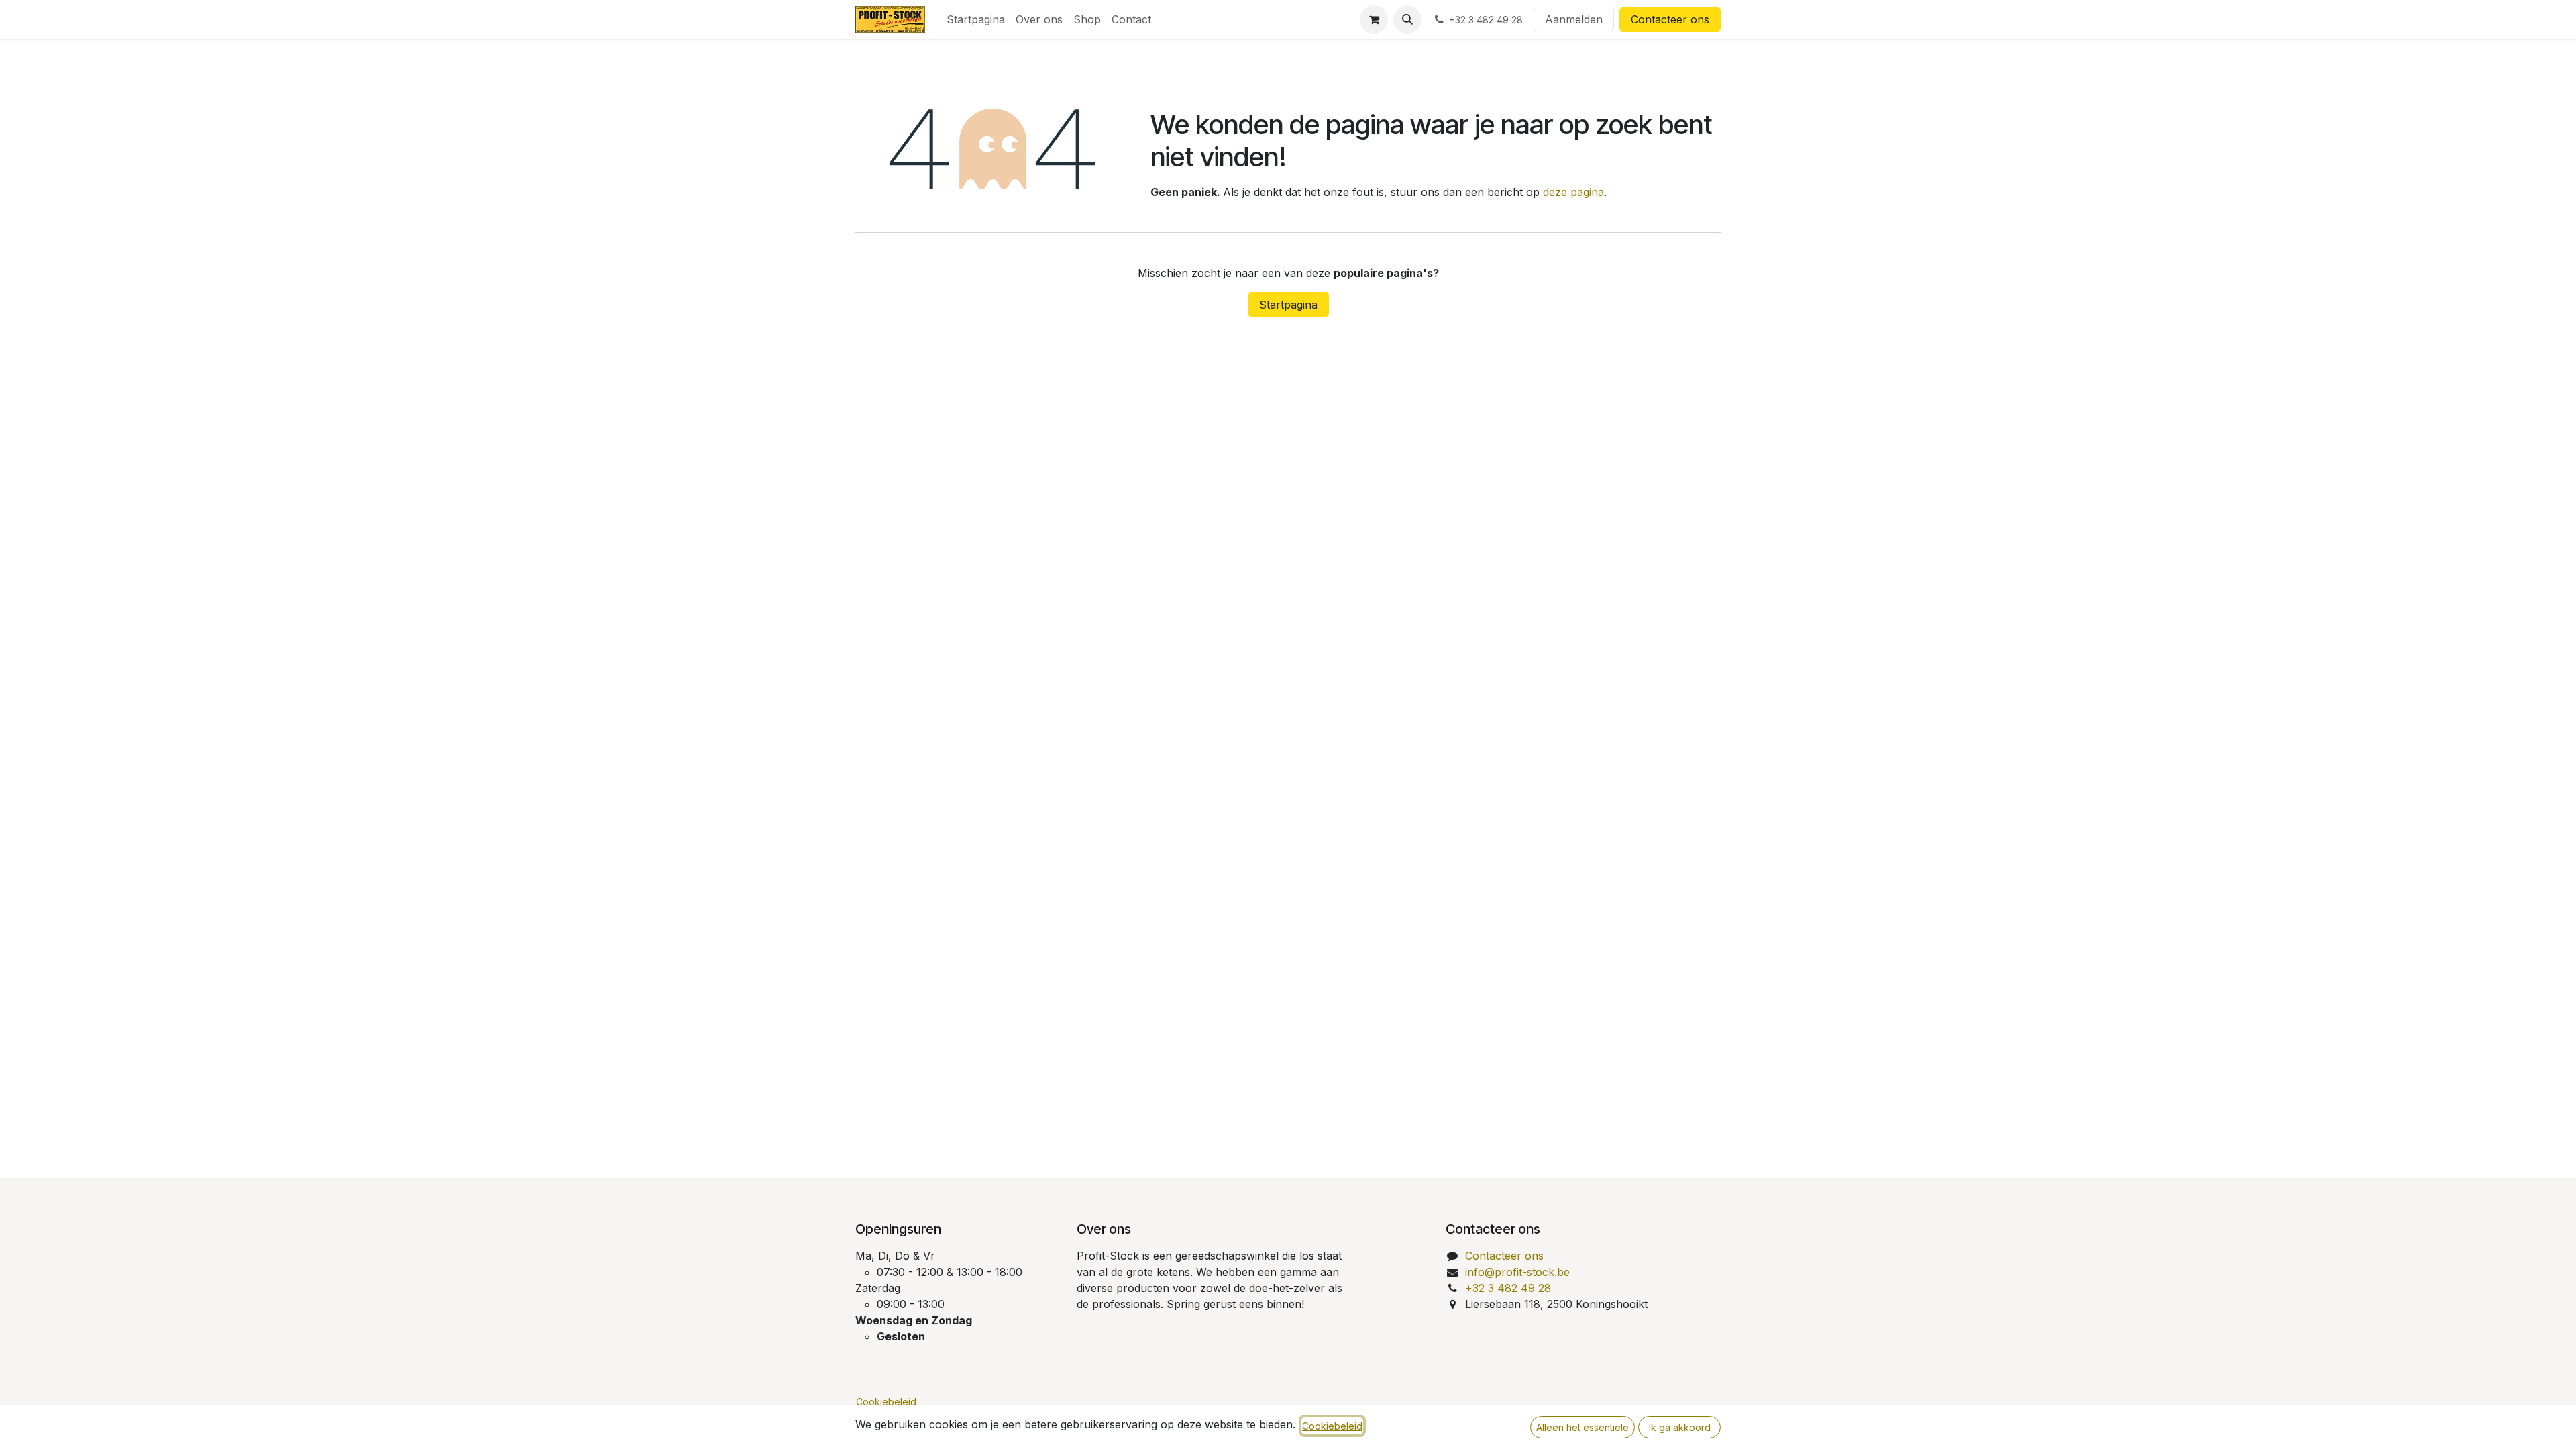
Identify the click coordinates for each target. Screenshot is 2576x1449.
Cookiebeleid (886, 1402)
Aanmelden (1574, 19)
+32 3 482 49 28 (1508, 1288)
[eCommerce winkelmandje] (1374, 19)
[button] (1407, 19)
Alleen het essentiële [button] (1582, 1427)
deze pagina (1573, 192)
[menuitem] (976, 19)
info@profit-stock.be (1517, 1272)
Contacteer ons (1670, 19)
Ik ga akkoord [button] (1680, 1427)
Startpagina (1288, 305)
